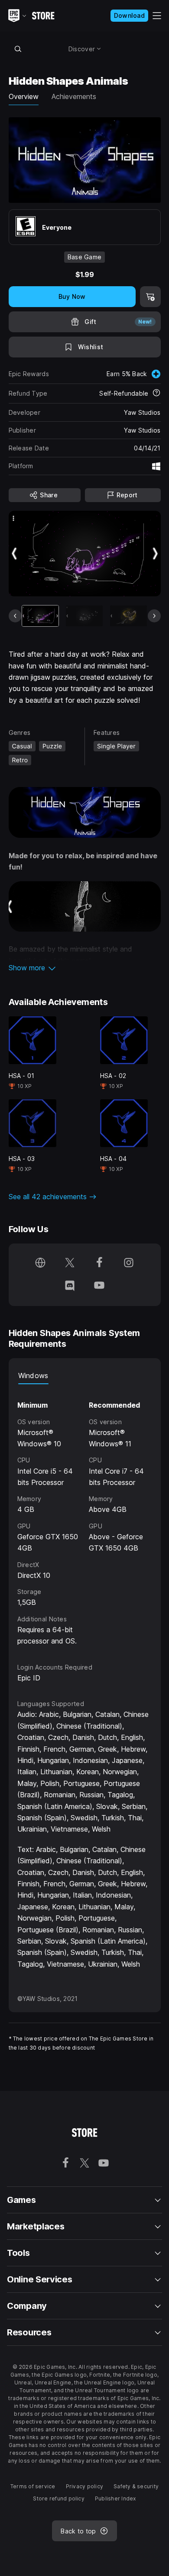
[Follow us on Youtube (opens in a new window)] (99, 1286)
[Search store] (18, 49)
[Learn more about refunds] (156, 394)
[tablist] (85, 1376)
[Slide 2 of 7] (84, 616)
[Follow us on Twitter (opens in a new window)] (70, 1263)
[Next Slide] (154, 616)
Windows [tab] (33, 1376)
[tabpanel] (85, 1516)
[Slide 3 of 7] (128, 616)
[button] (85, 968)
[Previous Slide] (15, 616)
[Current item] (41, 616)
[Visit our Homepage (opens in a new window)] (40, 1263)
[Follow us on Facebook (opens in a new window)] (99, 1263)
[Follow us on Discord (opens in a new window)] (70, 1286)
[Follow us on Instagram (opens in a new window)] (129, 1263)
